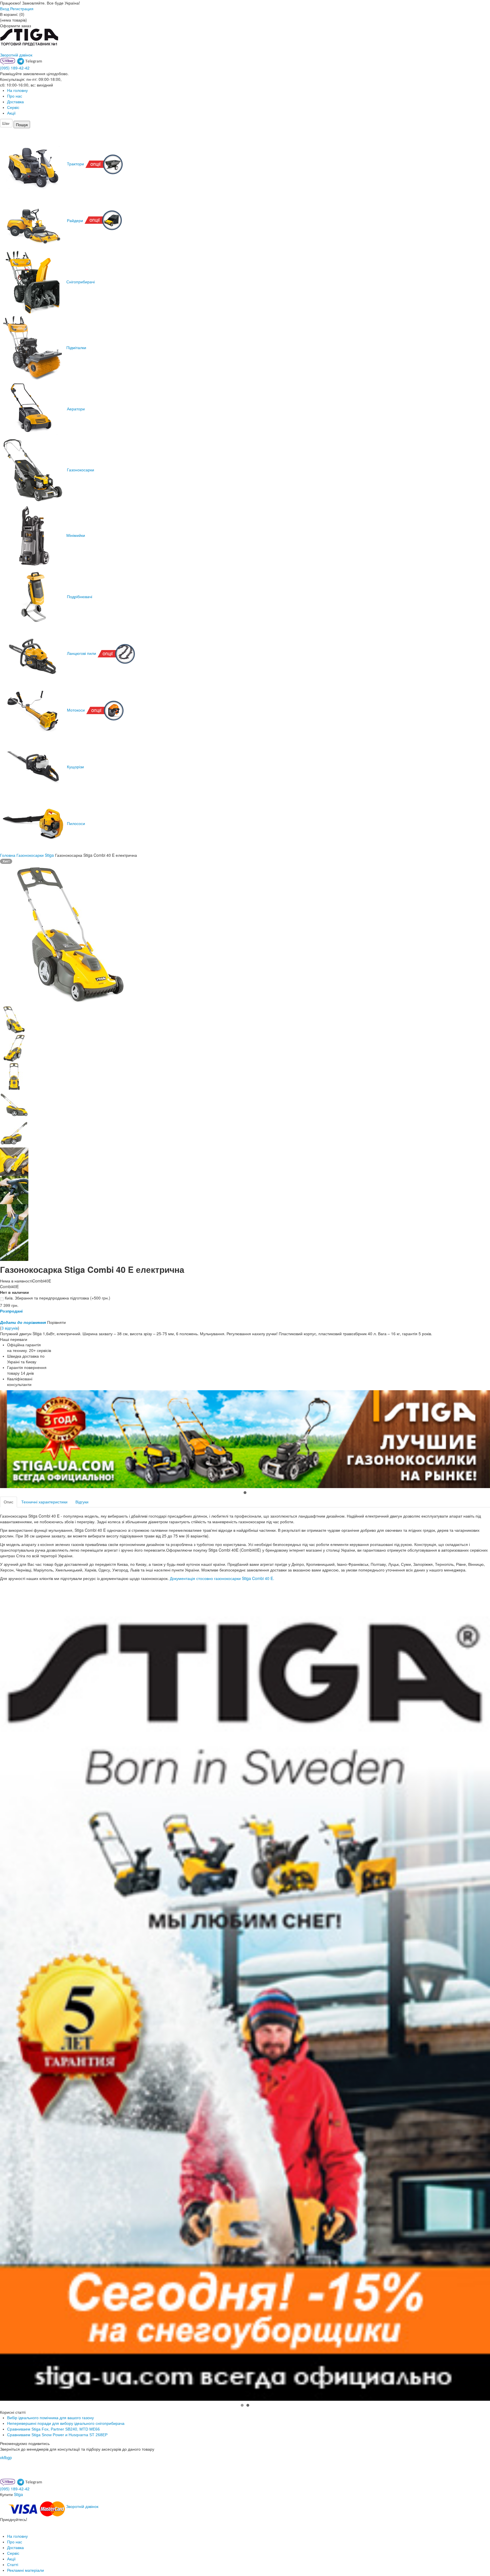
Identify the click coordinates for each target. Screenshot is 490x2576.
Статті (13, 2565)
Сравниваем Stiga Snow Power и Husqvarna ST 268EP (57, 2435)
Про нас (15, 96)
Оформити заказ (15, 26)
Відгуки (82, 1502)
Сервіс (13, 107)
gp (10, 2457)
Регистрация (22, 9)
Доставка (15, 102)
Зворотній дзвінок (16, 55)
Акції (11, 113)
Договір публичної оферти (53, 2519)
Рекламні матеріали (26, 2570)
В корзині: (12, 14)
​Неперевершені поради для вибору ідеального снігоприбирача (66, 2423)
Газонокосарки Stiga (35, 855)
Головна (8, 855)
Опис (9, 1502)
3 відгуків (10, 1328)
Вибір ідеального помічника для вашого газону (50, 2418)
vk (2, 2457)
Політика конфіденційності (25, 2525)
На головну (17, 90)
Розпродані (11, 1311)
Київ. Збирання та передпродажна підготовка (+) (57, 1298)
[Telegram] (30, 61)
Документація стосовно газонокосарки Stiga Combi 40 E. (222, 1578)
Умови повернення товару (24, 2531)
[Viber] (8, 61)
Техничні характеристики (44, 1502)
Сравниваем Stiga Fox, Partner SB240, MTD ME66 (53, 2429)
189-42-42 (15, 68)
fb (6, 2457)
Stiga (18, 2494)
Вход (5, 9)
